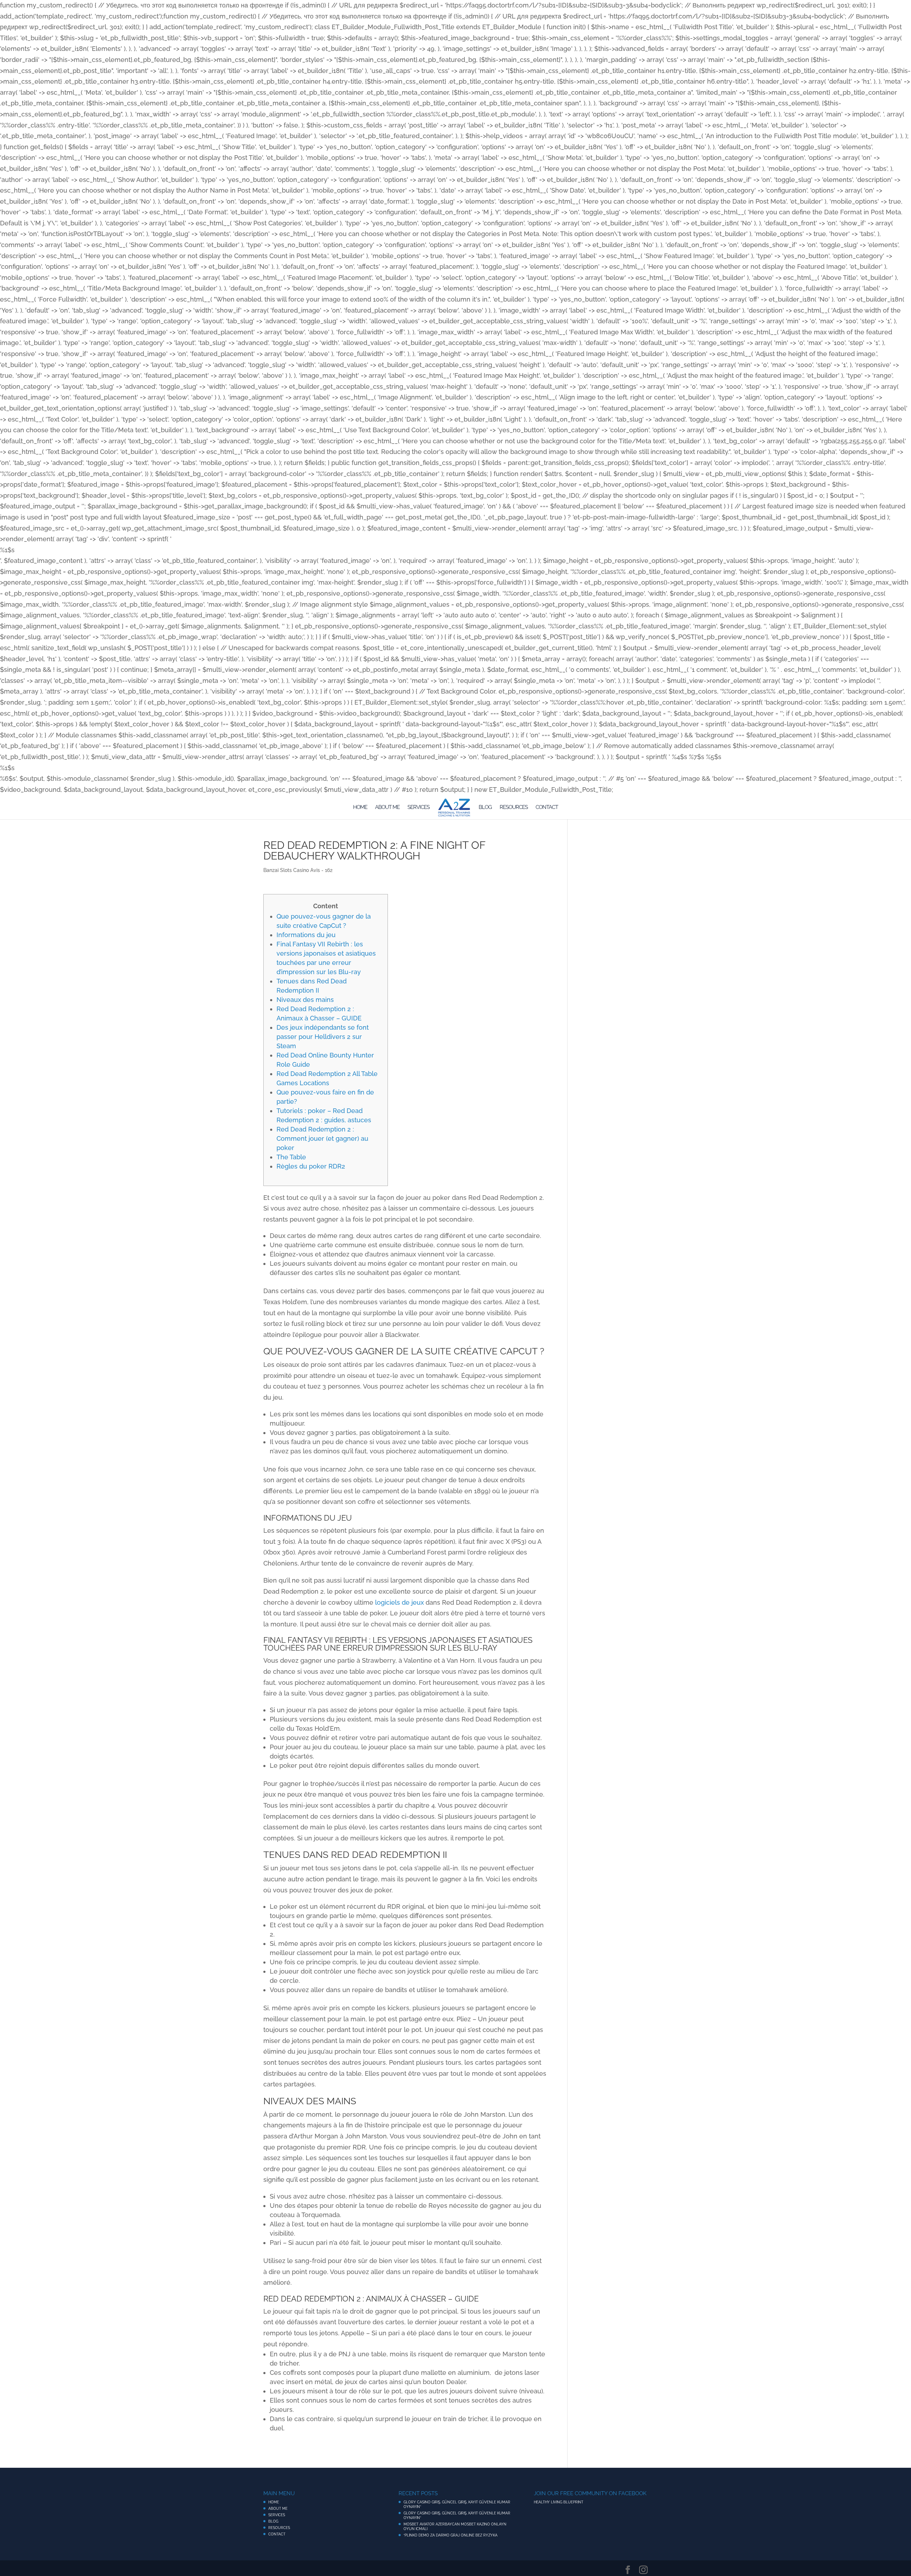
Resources (514, 808)
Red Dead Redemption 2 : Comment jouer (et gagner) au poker (322, 1138)
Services (418, 808)
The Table (291, 1157)
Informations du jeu (306, 935)
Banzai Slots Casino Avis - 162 (298, 870)
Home (360, 808)
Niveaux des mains (305, 1000)
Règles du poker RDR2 (311, 1166)
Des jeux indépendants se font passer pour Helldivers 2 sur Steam (323, 1037)
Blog (485, 808)
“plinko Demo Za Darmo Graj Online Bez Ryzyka (451, 2535)
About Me (387, 808)
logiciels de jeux (399, 1602)
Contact (547, 808)
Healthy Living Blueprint (559, 2502)
